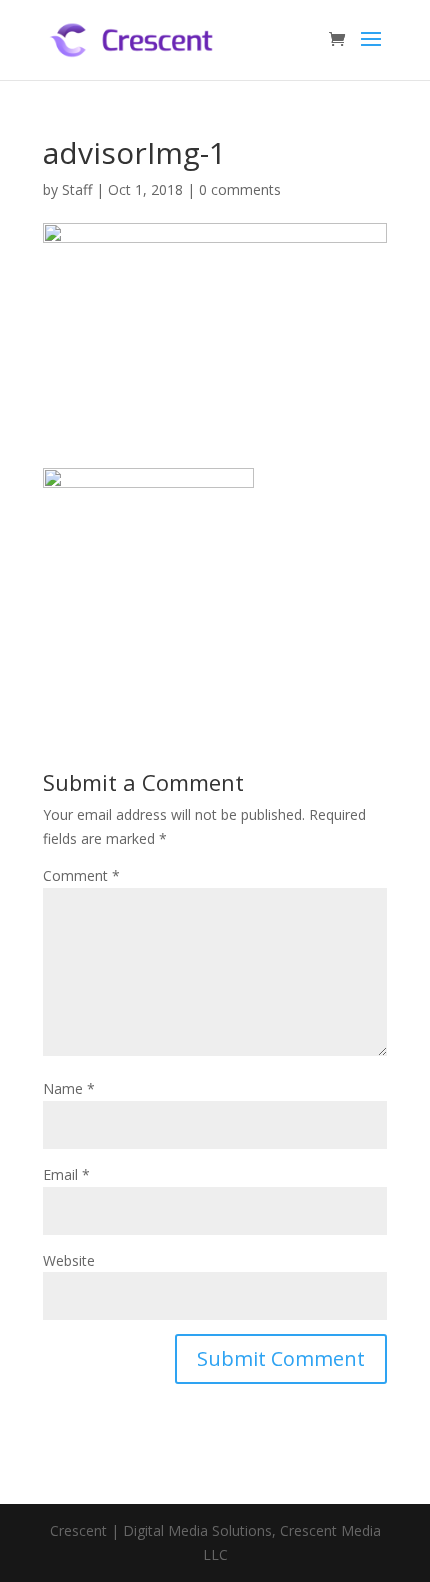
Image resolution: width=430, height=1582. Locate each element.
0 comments (240, 189)
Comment (81, 875)
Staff (77, 189)
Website (69, 1260)
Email (66, 1174)
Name (69, 1088)
